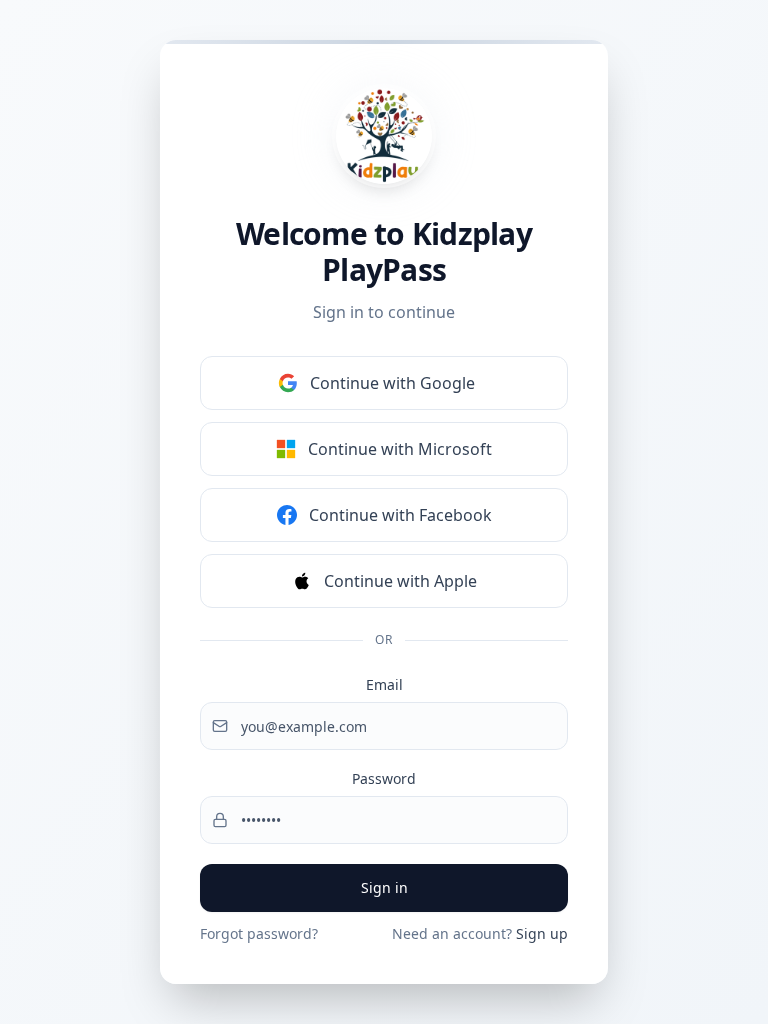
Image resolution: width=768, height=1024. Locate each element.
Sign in (384, 887)
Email (384, 684)
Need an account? (480, 933)
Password (384, 778)
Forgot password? (259, 933)
